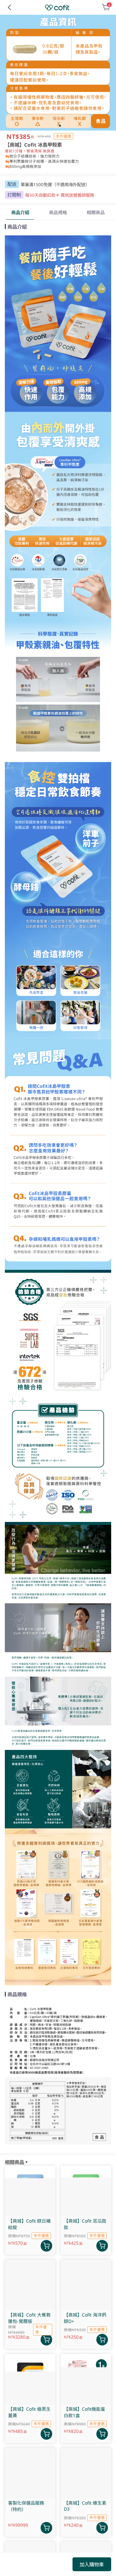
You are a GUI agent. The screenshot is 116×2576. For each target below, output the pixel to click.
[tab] (20, 213)
